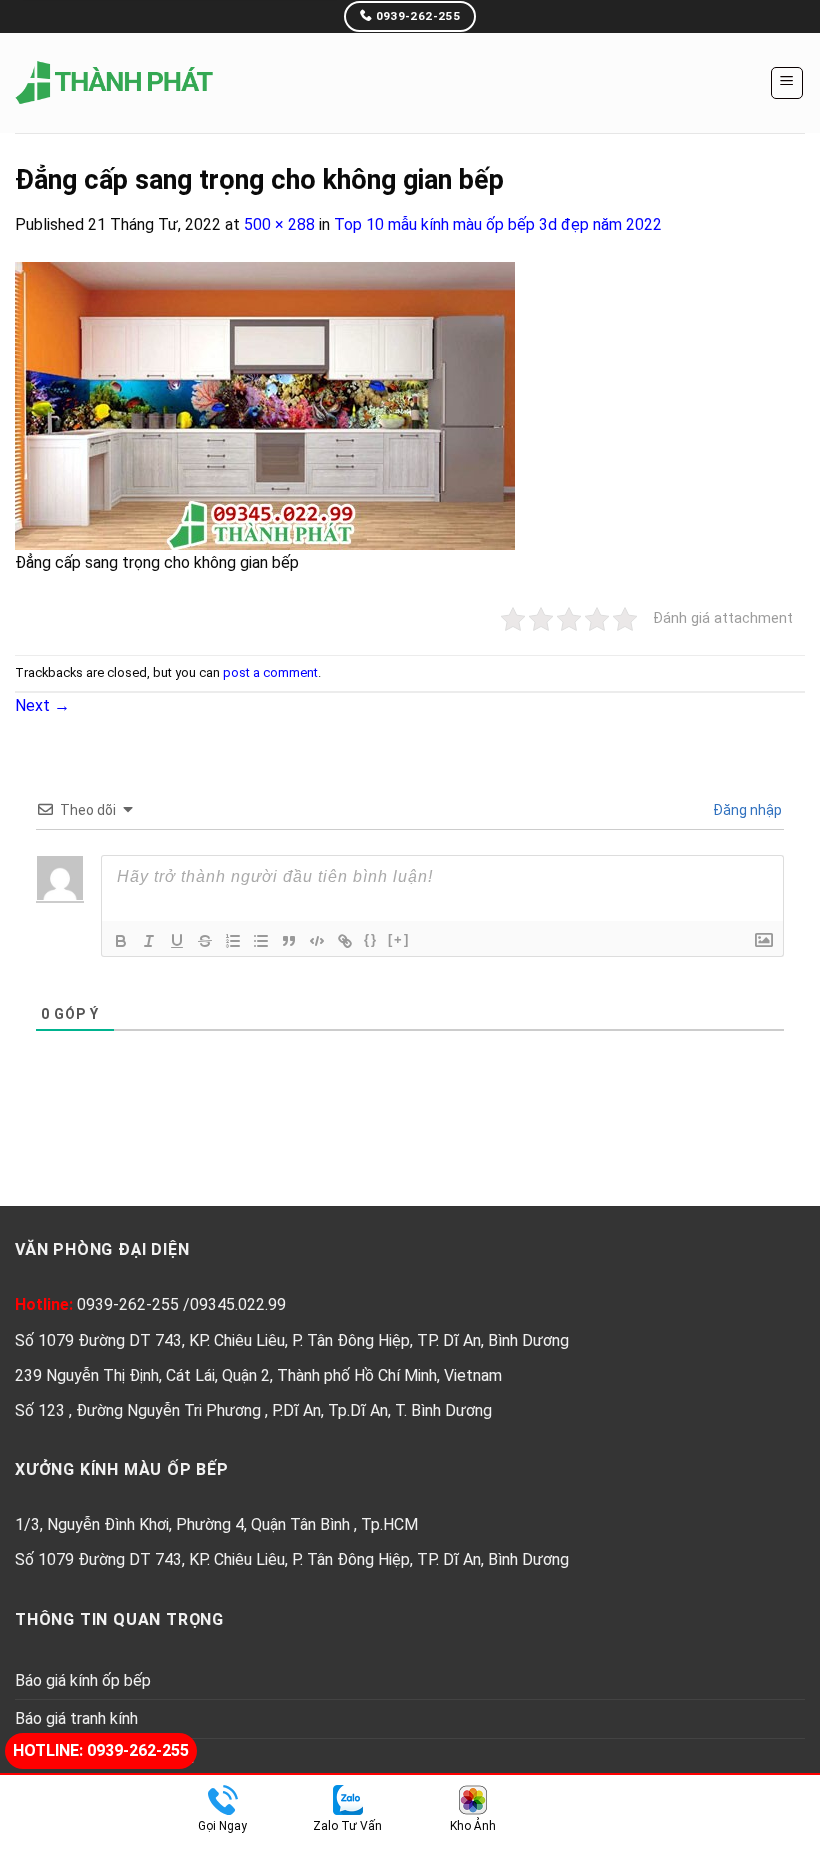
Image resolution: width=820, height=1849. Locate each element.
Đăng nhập (746, 810)
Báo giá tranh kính (76, 1718)
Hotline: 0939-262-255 (101, 1750)
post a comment (270, 672)
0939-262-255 (130, 1304)
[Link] (345, 941)
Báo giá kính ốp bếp (83, 1680)
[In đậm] (121, 941)
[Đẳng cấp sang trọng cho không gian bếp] (265, 404)
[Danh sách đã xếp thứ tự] (233, 941)
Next (42, 705)
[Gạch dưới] (177, 941)
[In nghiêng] (149, 941)
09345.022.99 (238, 1304)
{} (371, 939)
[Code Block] (317, 941)
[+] (399, 939)
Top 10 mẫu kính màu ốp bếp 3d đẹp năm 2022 (498, 224)
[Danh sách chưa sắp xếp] (261, 941)
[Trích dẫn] (289, 941)
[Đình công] (205, 941)
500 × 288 (279, 224)
